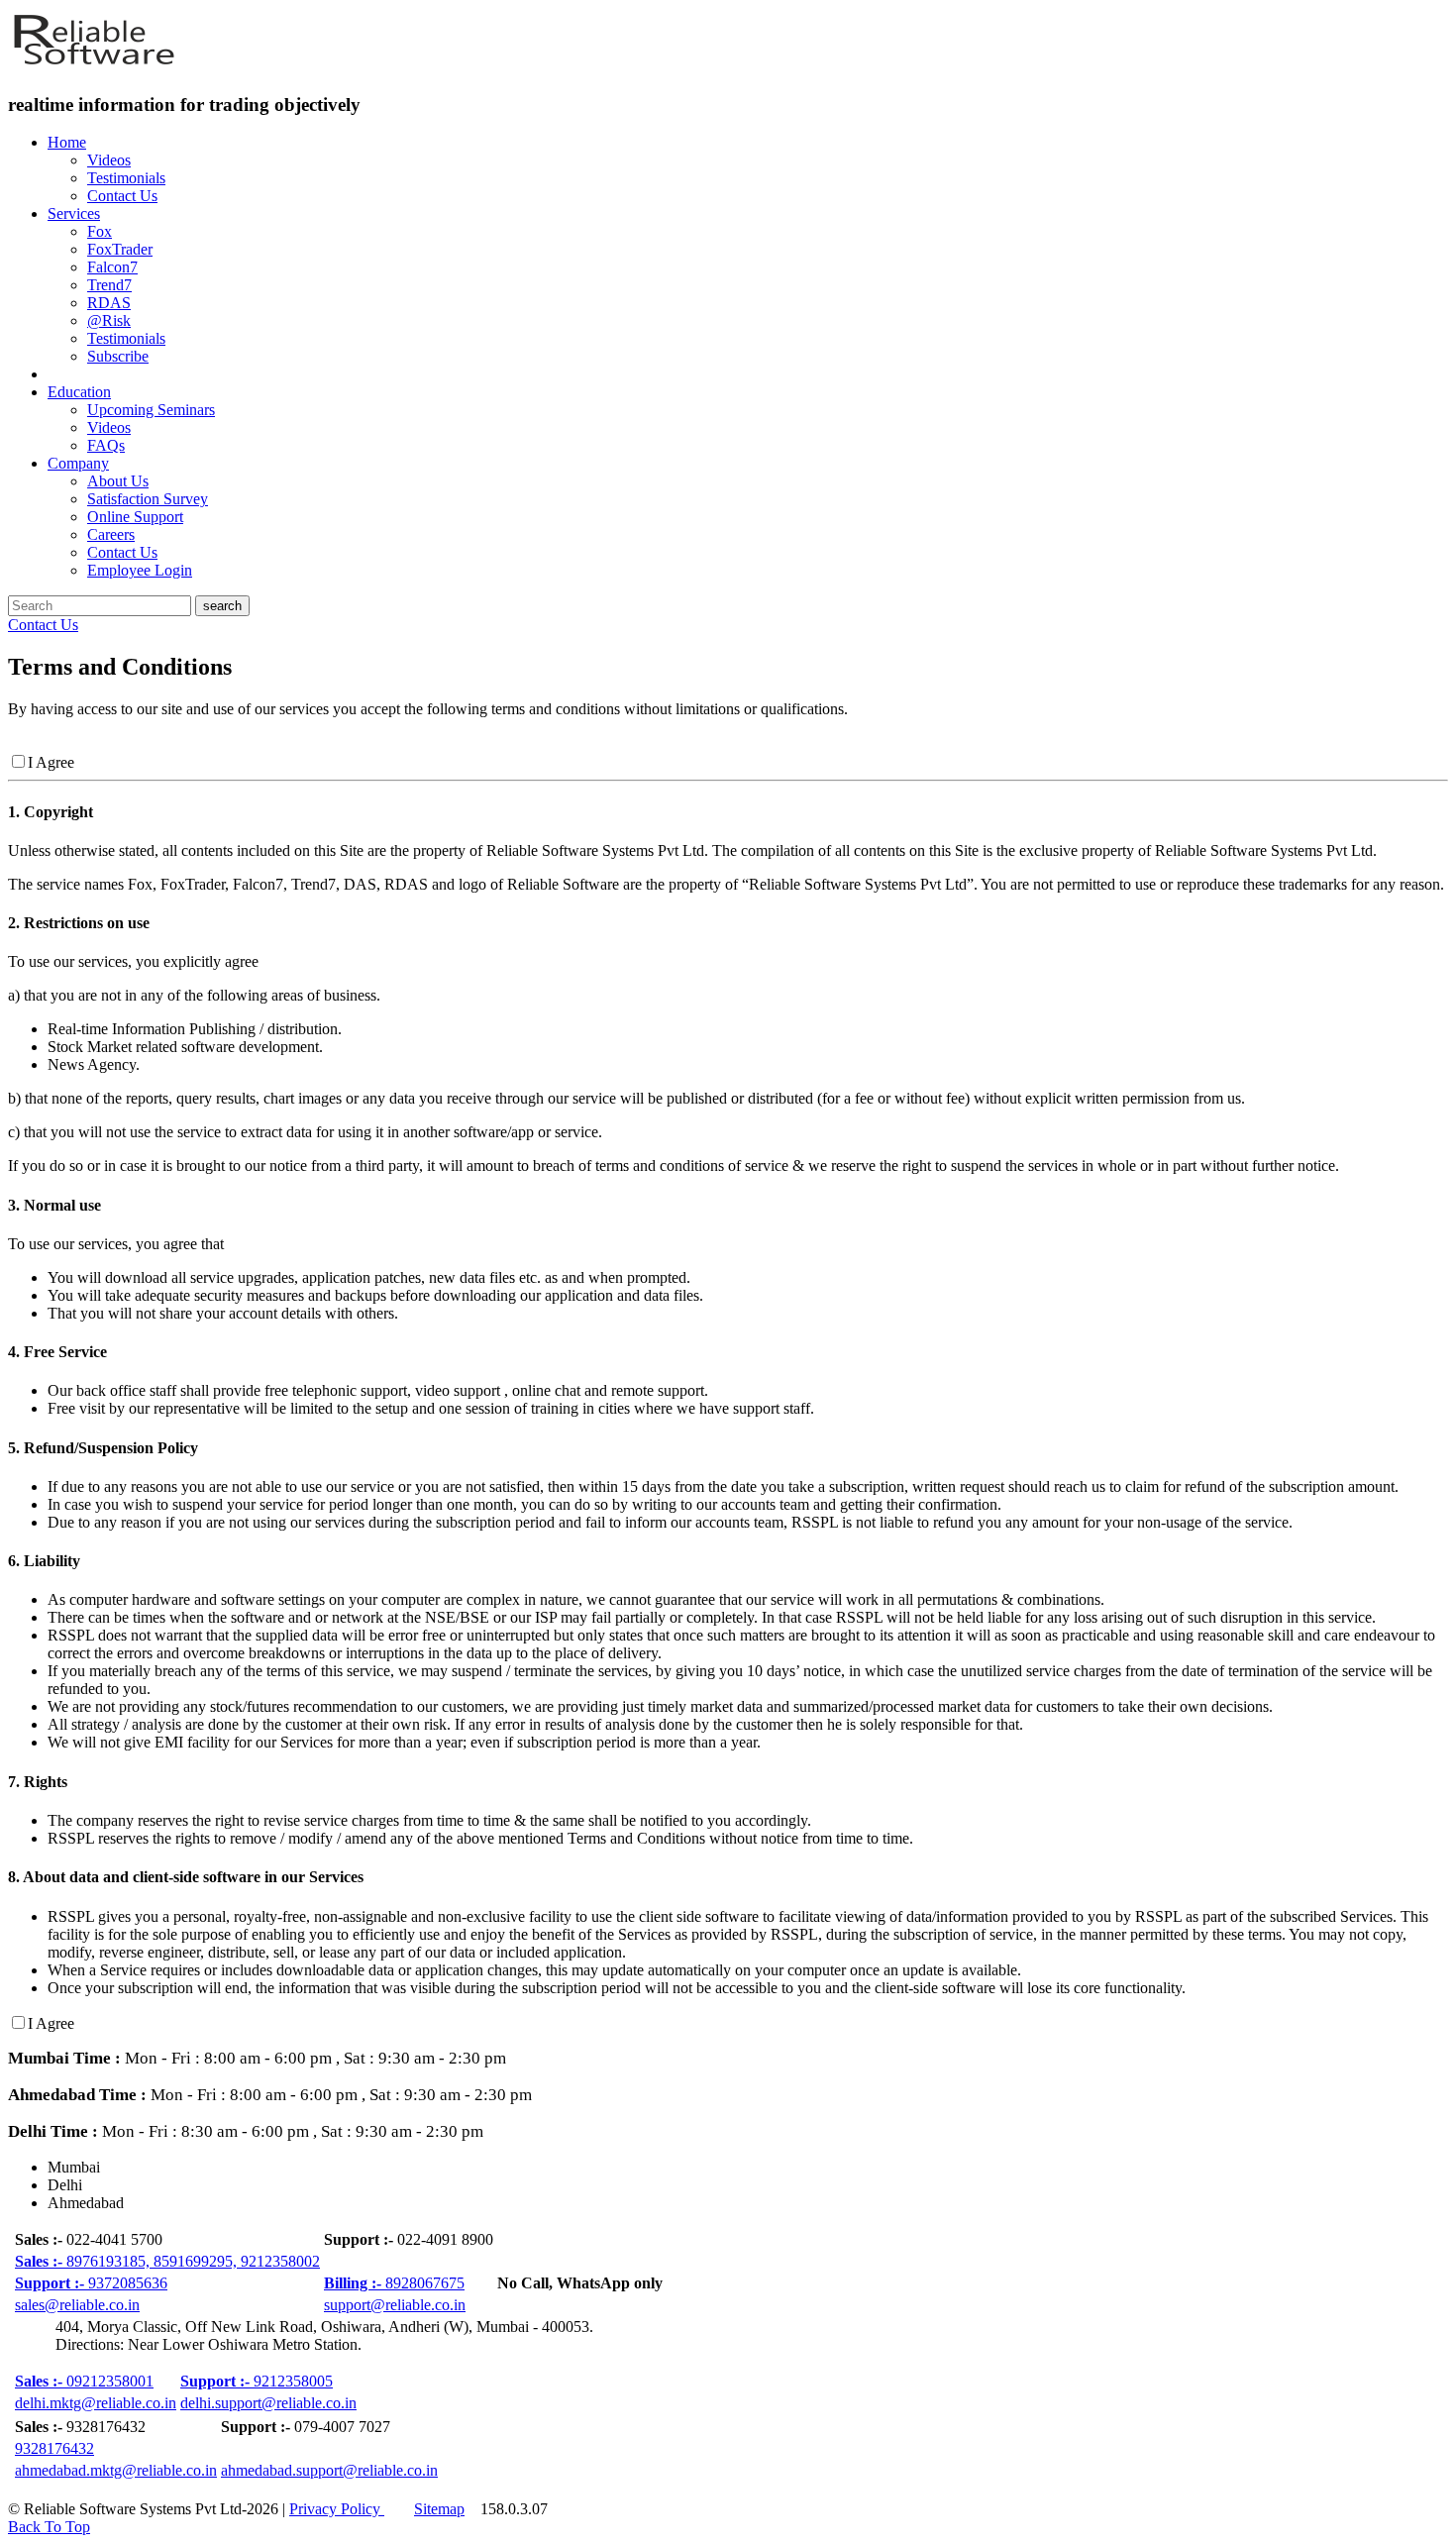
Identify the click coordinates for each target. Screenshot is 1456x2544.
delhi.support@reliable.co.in (268, 2403)
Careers (111, 534)
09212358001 (84, 2381)
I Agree (51, 762)
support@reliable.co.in (395, 2305)
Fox (100, 231)
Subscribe (118, 356)
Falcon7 (112, 267)
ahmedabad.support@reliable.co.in (329, 2470)
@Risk (109, 320)
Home (67, 142)
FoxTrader (120, 249)
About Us (118, 481)
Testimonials (126, 178)
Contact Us (122, 196)
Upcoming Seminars (151, 410)
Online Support (135, 517)
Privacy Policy (337, 2509)
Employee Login (140, 570)
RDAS (109, 303)
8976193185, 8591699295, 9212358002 (167, 2261)
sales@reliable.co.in (77, 2305)
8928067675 (394, 2283)
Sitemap (439, 2509)
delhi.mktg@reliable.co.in (96, 2403)
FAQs (106, 445)
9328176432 (54, 2448)
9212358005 (257, 2381)
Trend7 (109, 285)
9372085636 (91, 2283)
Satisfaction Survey (148, 499)
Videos (109, 160)
